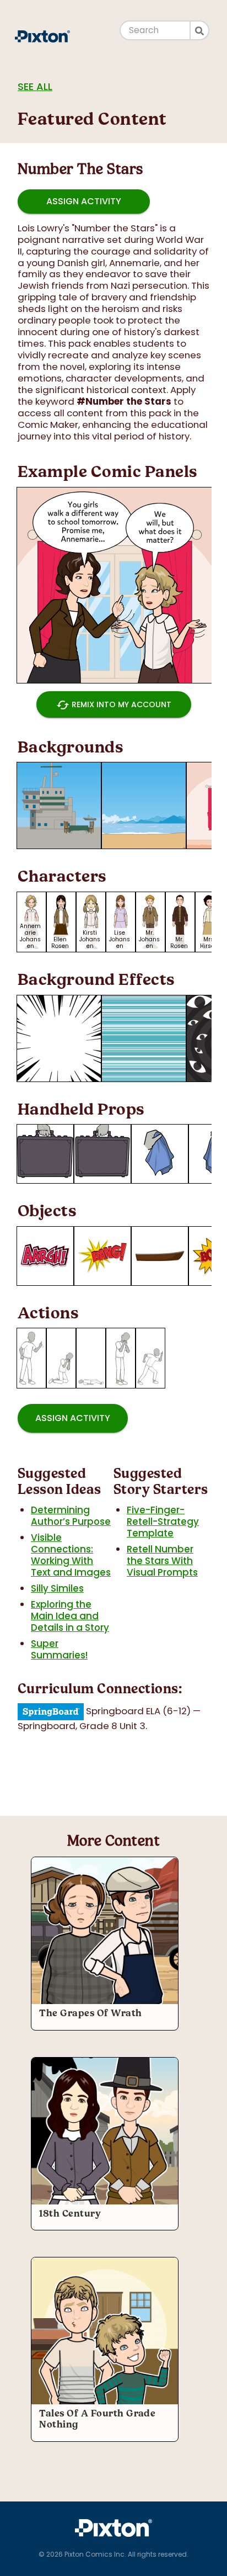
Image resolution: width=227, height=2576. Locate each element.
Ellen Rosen (60, 943)
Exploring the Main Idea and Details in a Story (70, 1616)
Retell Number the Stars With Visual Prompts (162, 1561)
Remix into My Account (114, 705)
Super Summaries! (59, 1649)
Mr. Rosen (179, 943)
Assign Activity (84, 201)
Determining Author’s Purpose (71, 1516)
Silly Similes (57, 1588)
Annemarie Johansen (30, 936)
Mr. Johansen (149, 939)
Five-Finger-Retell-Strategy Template (163, 1522)
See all (35, 86)
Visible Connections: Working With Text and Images (71, 1555)
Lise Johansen (120, 939)
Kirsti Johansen (90, 939)
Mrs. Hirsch (209, 943)
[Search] (200, 30)
